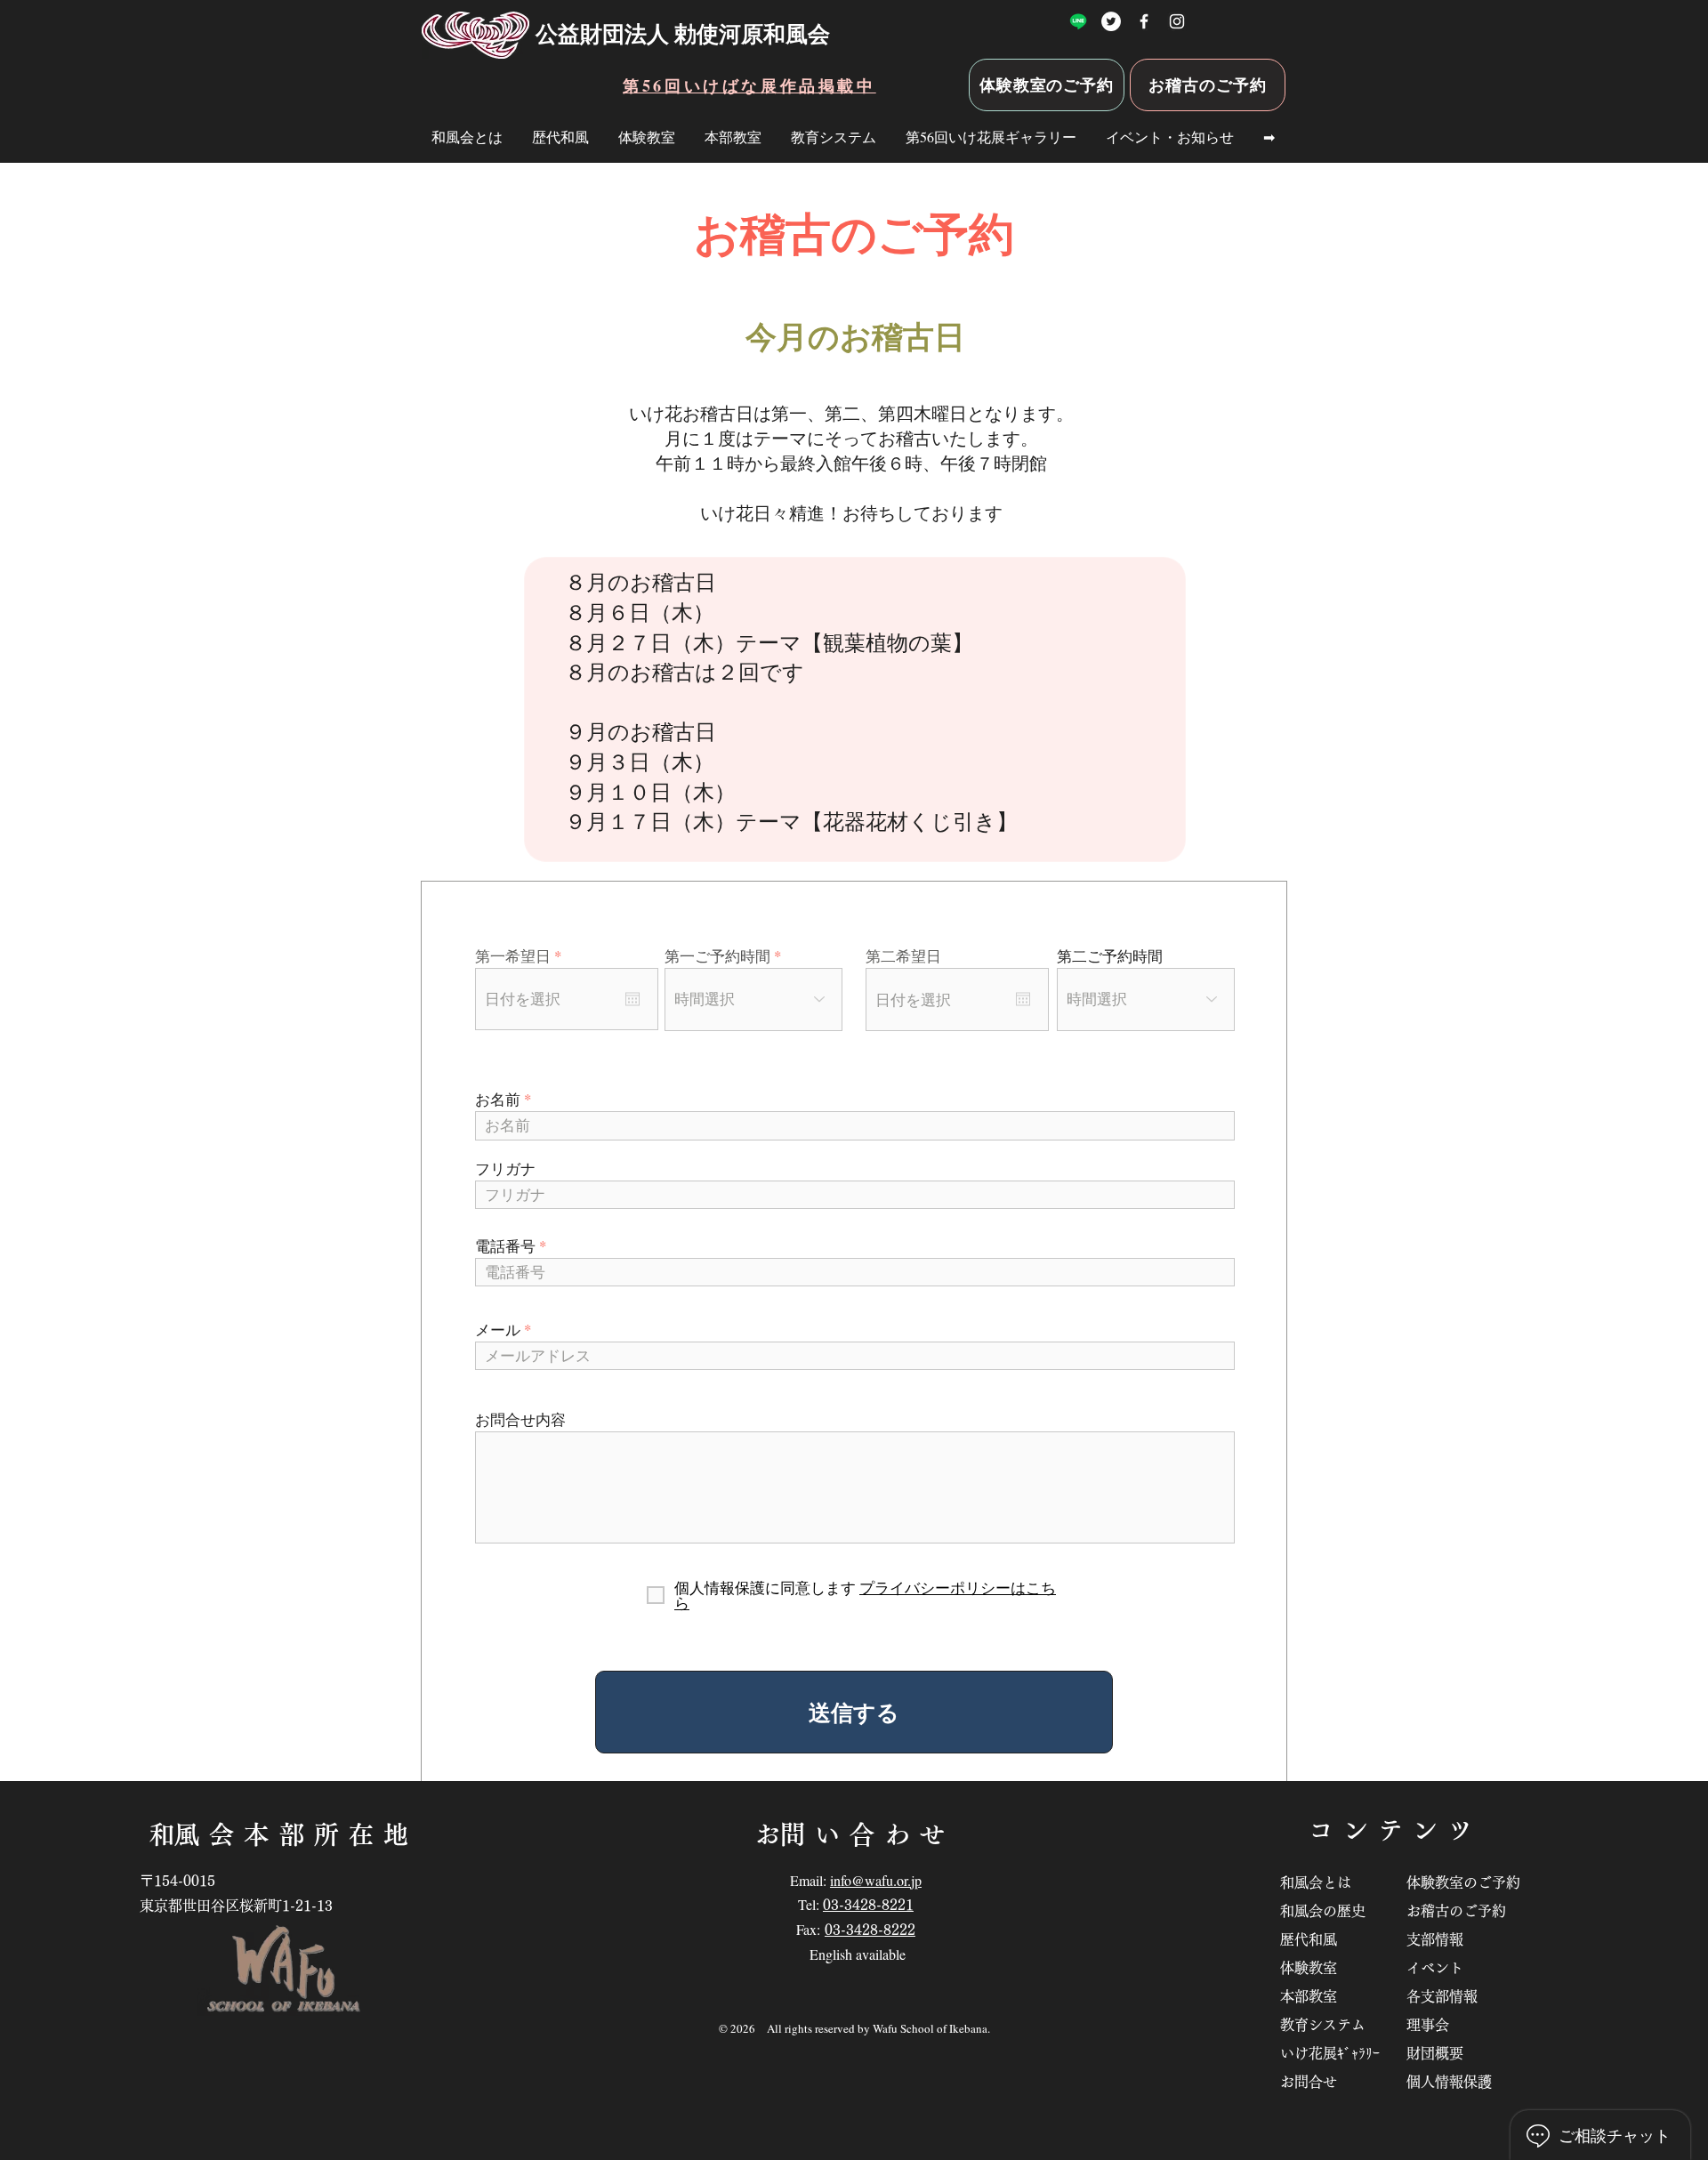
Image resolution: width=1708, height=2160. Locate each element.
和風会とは (1323, 1882)
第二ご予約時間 (1110, 956)
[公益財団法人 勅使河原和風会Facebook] (1144, 21)
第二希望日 (903, 956)
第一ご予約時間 (717, 956)
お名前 (498, 1099)
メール (498, 1330)
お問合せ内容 (520, 1419)
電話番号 (505, 1246)
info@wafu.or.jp (876, 1880)
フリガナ (505, 1169)
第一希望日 (522, 956)
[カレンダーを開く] (632, 999)
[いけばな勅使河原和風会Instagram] (1177, 21)
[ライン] (1078, 21)
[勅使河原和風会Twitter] (1111, 21)
